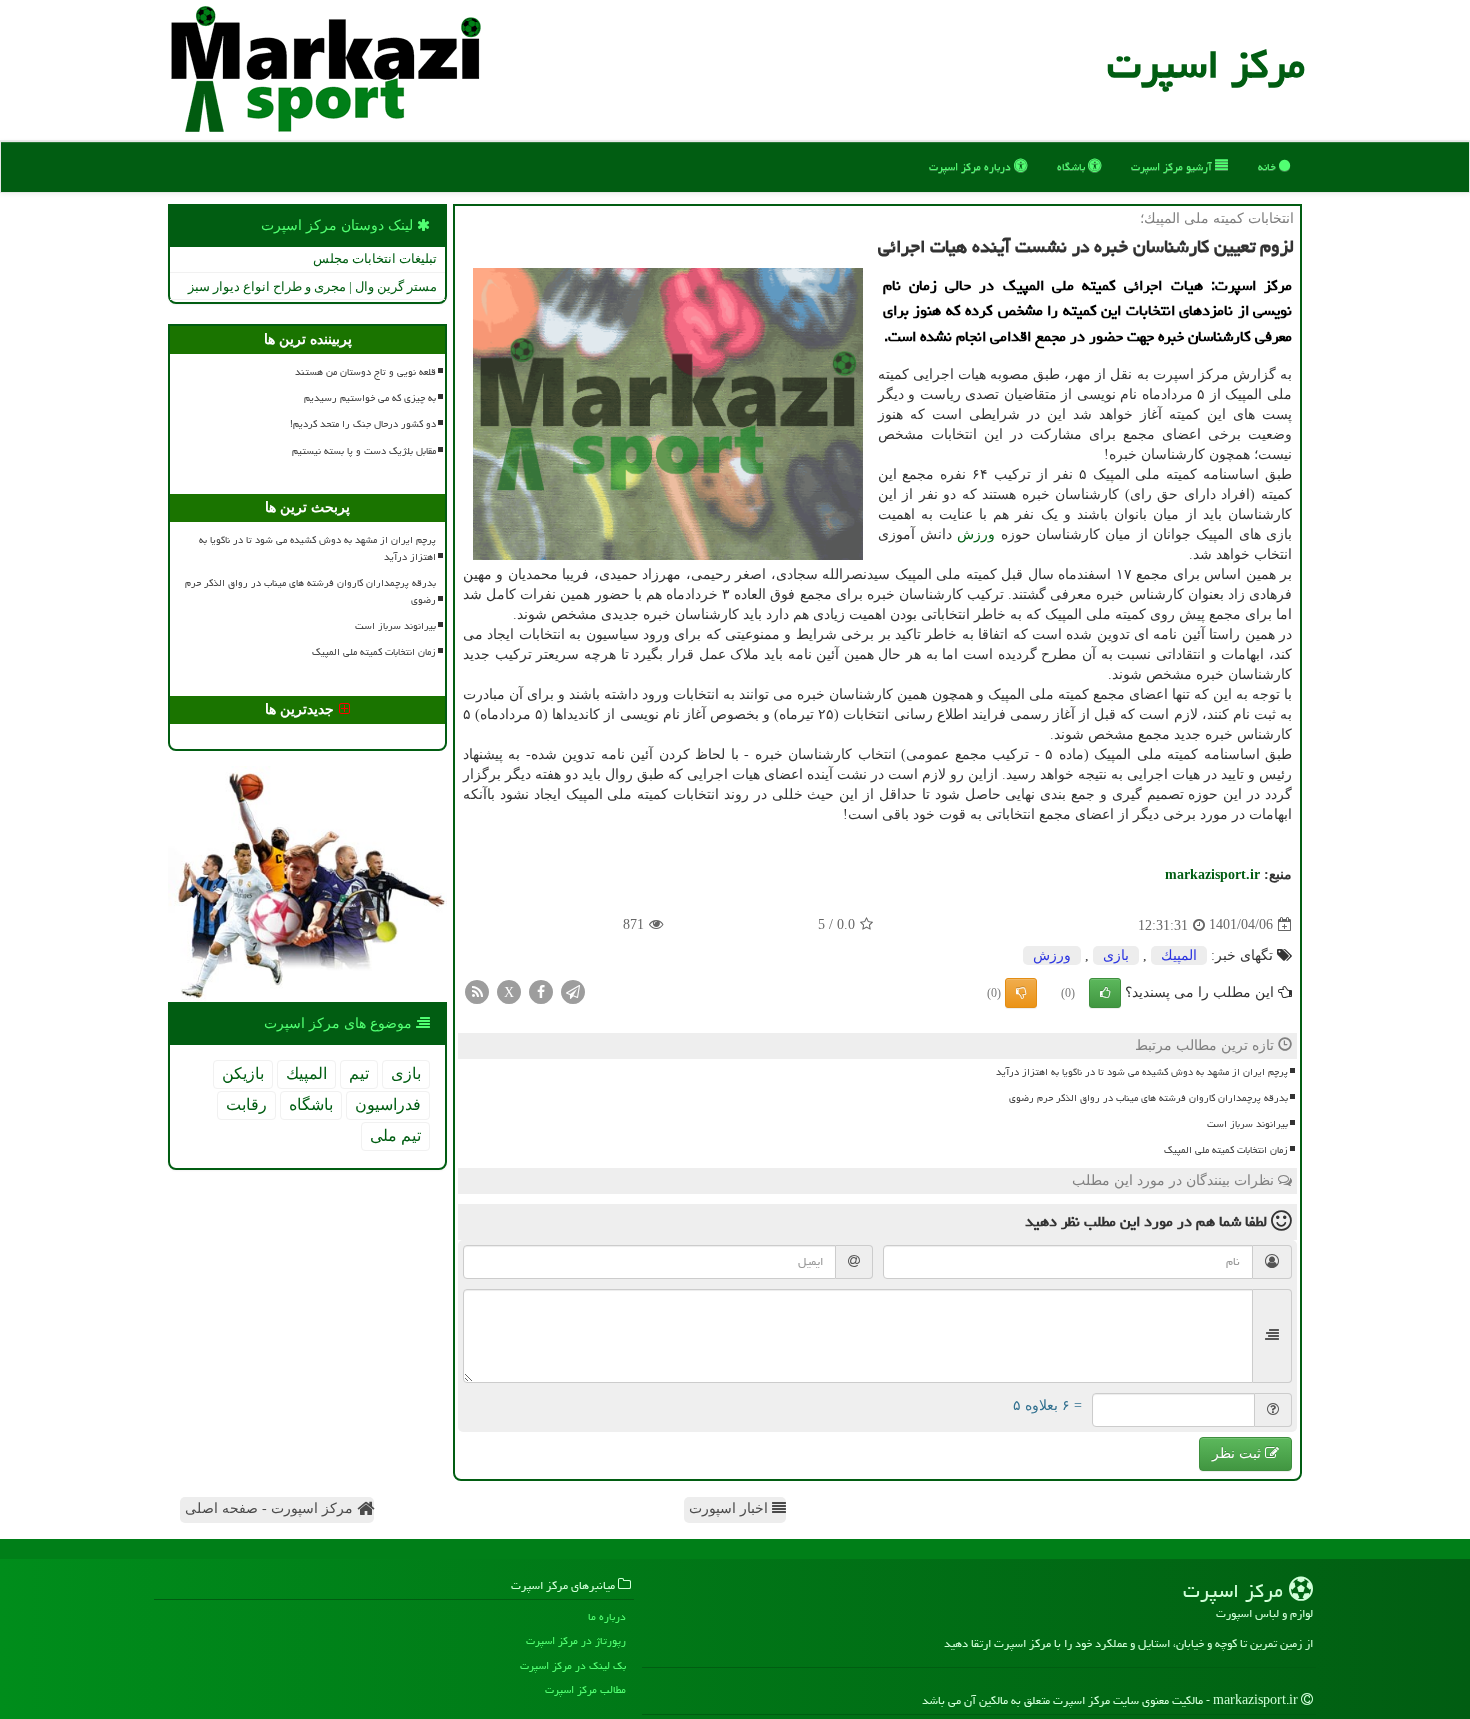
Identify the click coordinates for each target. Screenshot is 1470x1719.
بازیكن (243, 1073)
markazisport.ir (1212, 874)
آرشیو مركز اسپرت (1173, 166)
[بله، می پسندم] (1105, 993)
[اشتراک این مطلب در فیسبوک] (541, 990)
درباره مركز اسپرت (971, 166)
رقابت (246, 1104)
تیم (359, 1073)
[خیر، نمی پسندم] (1021, 993)
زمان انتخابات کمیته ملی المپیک (1226, 1150)
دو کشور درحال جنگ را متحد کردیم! (363, 424)
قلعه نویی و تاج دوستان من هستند (365, 372)
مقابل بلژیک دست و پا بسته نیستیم (364, 451)
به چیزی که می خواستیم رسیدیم (370, 398)
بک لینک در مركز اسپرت (573, 1665)
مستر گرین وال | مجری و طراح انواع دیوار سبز (312, 286)
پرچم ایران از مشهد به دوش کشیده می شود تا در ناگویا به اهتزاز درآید (1142, 1072)
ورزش (976, 534)
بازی (1116, 955)
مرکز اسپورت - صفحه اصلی (271, 1508)
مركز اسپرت (1206, 64)
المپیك (1179, 955)
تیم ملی (395, 1135)
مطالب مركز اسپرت (585, 1689)
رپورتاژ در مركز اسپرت (576, 1640)
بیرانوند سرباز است (1247, 1124)
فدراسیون (388, 1104)
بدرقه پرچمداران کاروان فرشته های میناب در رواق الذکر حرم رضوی (1148, 1098)
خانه (1268, 166)
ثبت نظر (1238, 1453)
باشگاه (1072, 166)
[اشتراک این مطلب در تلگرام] (573, 990)
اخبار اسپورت (730, 1508)
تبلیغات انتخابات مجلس (375, 258)
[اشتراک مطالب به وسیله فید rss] (477, 990)
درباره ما (607, 1616)
